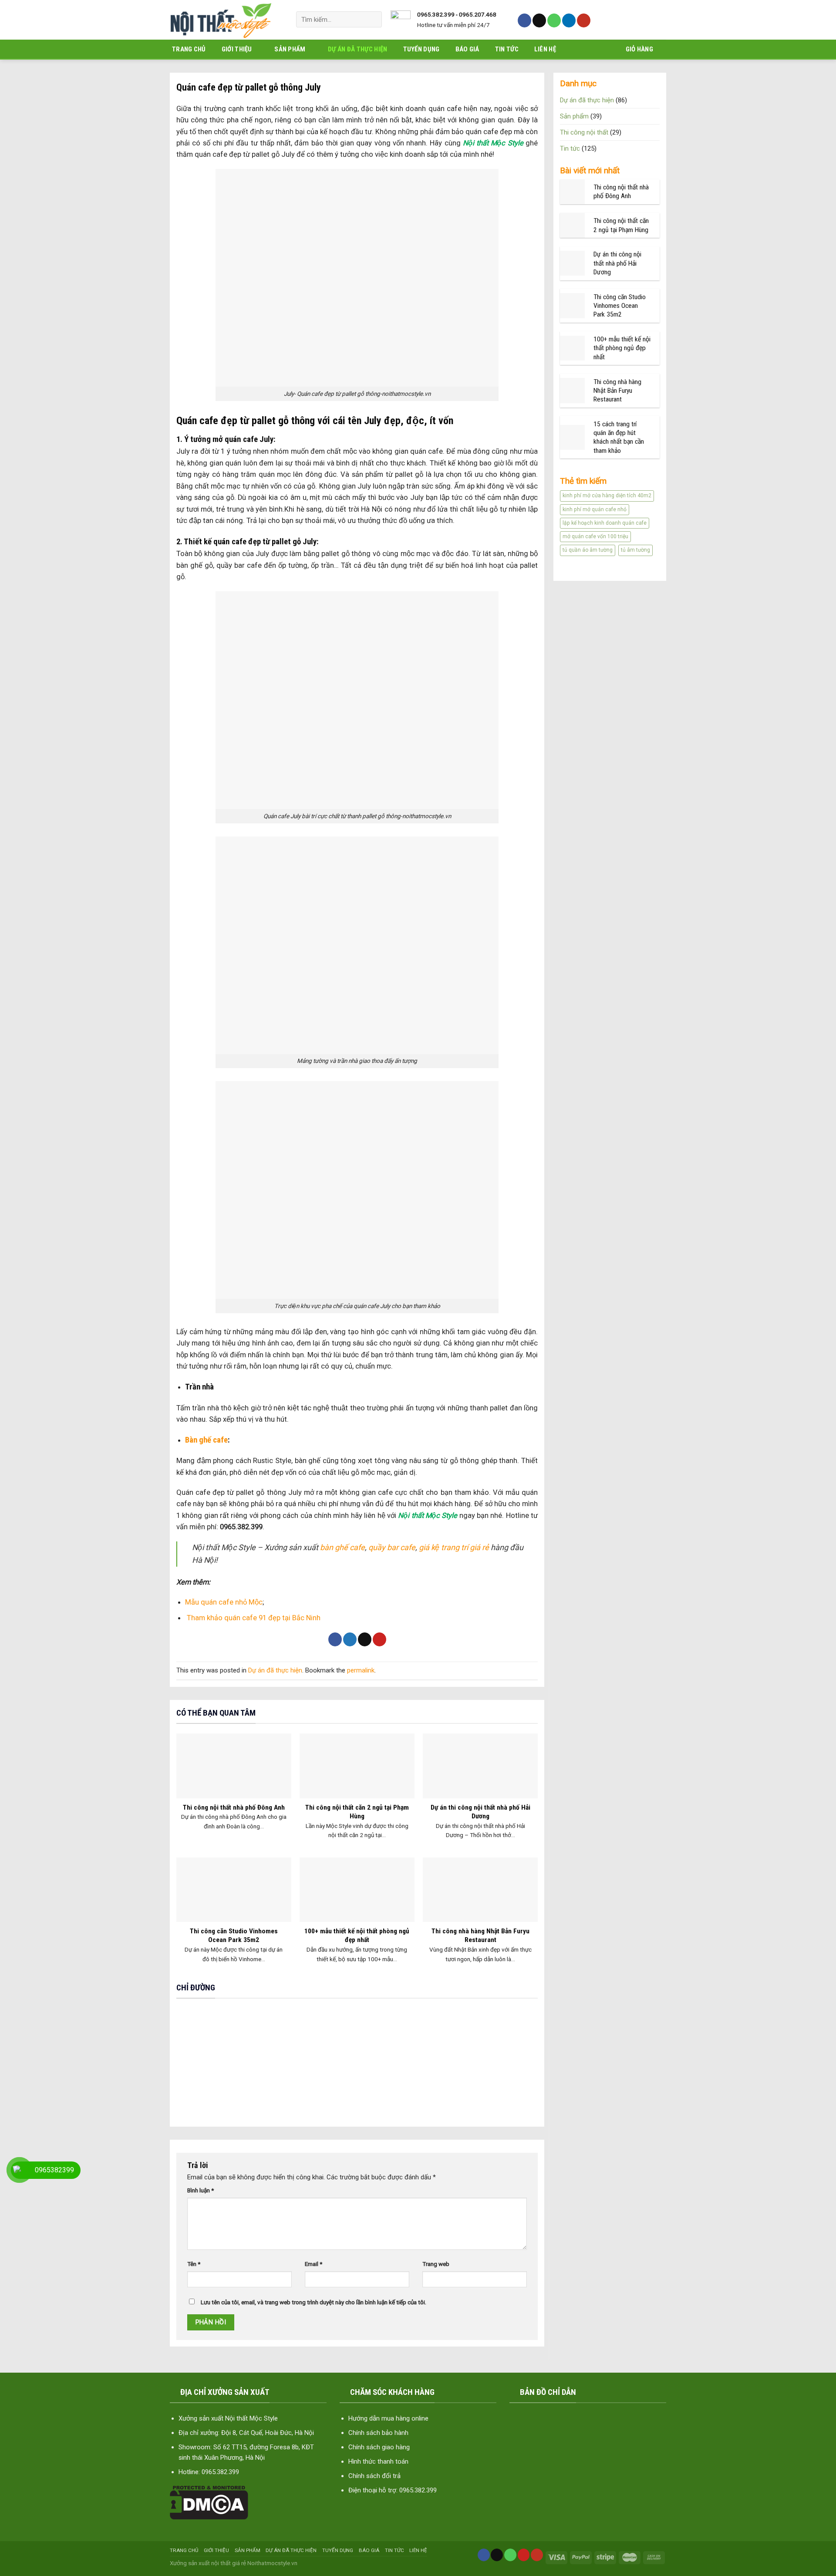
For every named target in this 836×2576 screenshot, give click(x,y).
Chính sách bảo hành (378, 2433)
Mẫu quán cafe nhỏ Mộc (224, 1602)
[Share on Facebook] (335, 1639)
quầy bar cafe (391, 1547)
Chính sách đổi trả (374, 2476)
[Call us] (554, 20)
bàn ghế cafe (342, 1547)
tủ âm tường (635, 550)
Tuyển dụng (421, 49)
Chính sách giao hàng (379, 2447)
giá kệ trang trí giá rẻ (454, 1547)
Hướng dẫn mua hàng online (388, 2418)
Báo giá (467, 49)
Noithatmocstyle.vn (272, 2563)
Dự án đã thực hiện (357, 49)
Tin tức (507, 49)
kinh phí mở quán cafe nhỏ (595, 509)
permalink (361, 1670)
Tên (194, 2264)
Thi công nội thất (584, 132)
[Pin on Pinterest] (379, 1639)
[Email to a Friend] (365, 1639)
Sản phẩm (290, 49)
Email (313, 2264)
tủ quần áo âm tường (588, 550)
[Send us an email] (539, 20)
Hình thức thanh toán (378, 2461)
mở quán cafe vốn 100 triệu (595, 536)
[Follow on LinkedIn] (569, 20)
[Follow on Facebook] (524, 20)
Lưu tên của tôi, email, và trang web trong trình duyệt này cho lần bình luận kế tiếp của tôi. (313, 2302)
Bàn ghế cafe (206, 1440)
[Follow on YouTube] (584, 20)
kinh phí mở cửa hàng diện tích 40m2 (607, 496)
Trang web (436, 2264)
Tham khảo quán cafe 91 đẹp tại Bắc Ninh (254, 1618)
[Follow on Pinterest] (524, 2555)
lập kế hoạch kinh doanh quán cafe (605, 523)
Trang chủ (189, 49)
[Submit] (372, 19)
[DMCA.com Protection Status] (209, 2502)
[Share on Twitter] (350, 1639)
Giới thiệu (237, 49)
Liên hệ (545, 49)
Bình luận (201, 2190)
